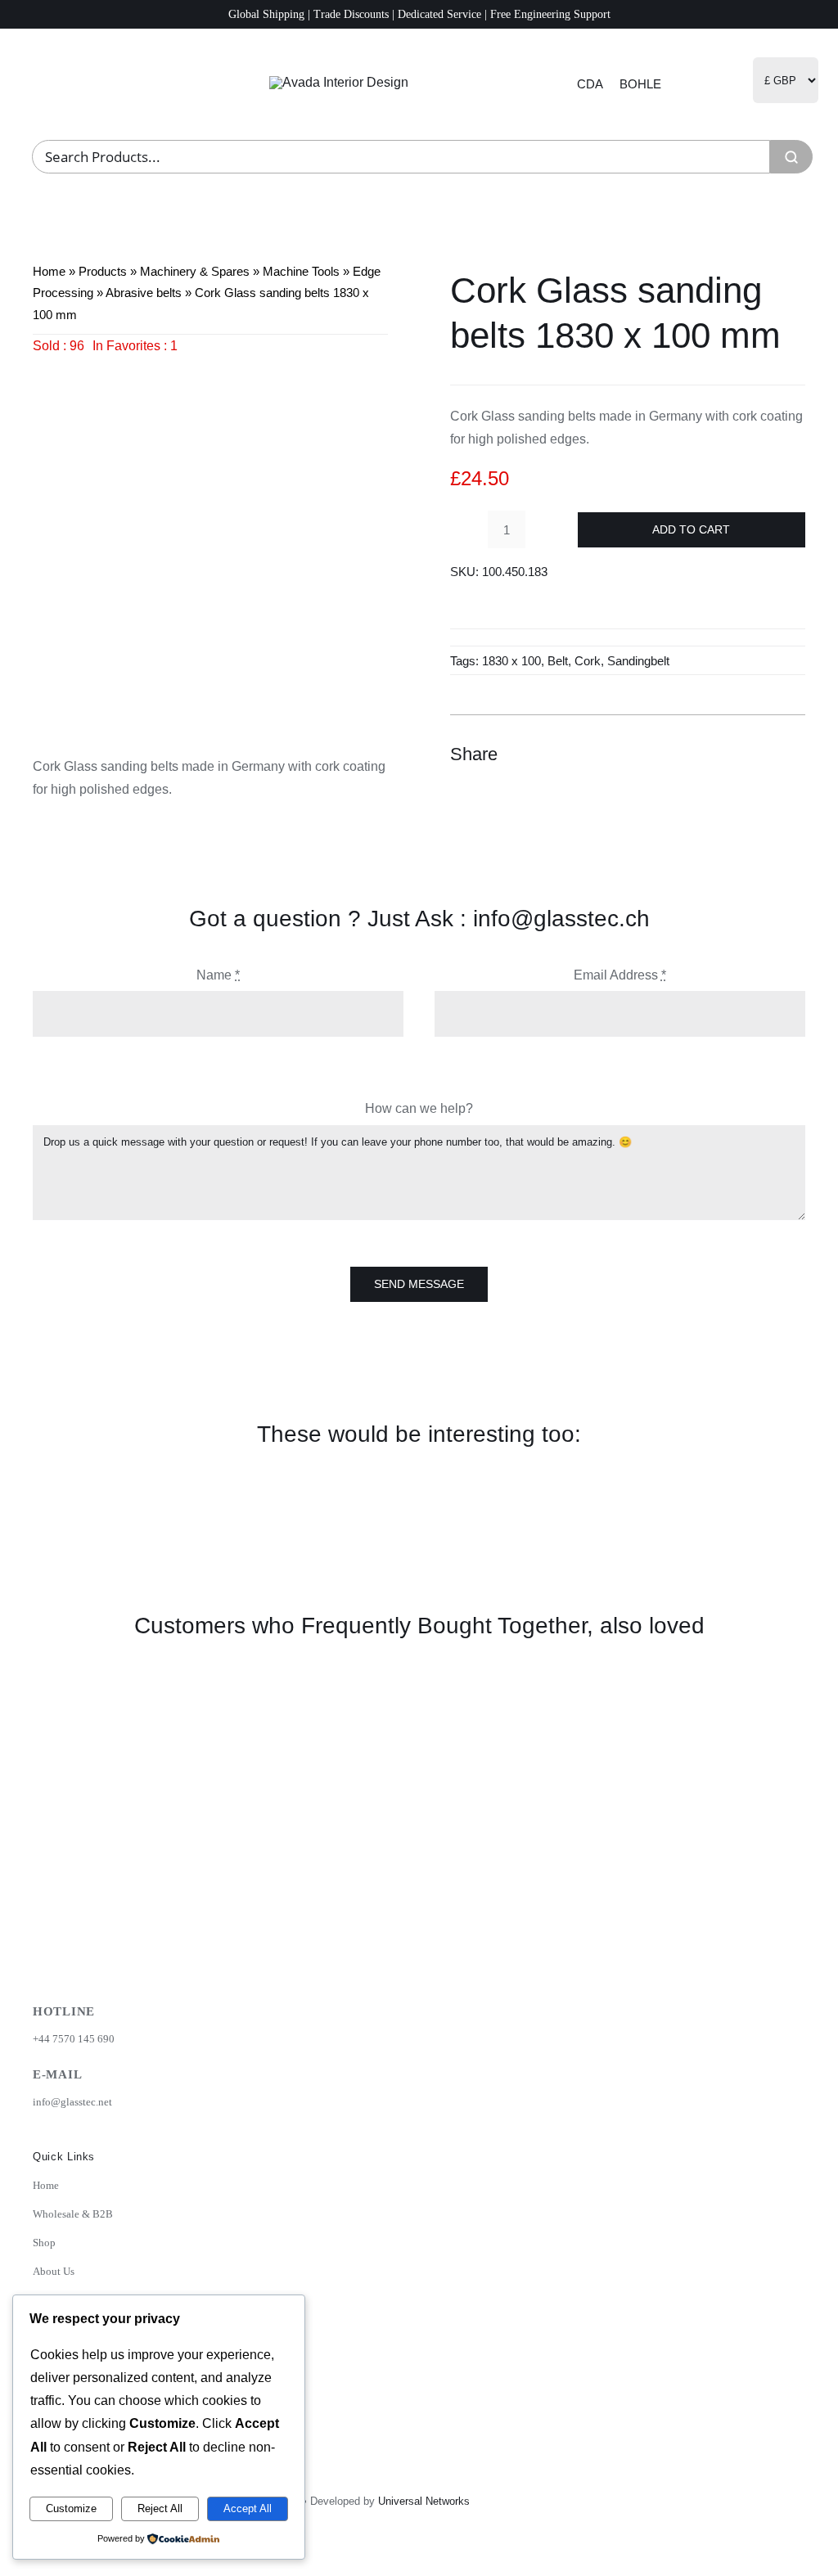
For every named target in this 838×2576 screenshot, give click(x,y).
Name (218, 975)
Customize (71, 2508)
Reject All (160, 2508)
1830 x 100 (511, 661)
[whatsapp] (791, 2562)
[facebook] (719, 2562)
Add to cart (691, 529)
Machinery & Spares (195, 271)
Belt (558, 661)
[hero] (339, 82)
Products (103, 271)
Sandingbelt (638, 661)
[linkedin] (755, 2562)
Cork (588, 661)
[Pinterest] (761, 754)
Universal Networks (424, 2501)
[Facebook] (702, 754)
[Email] (791, 754)
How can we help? (419, 1108)
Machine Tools (301, 271)
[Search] (791, 157)
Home (49, 271)
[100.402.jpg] (210, 535)
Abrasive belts (144, 293)
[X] (732, 754)
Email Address (620, 975)
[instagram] (683, 2562)
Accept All (248, 2508)
